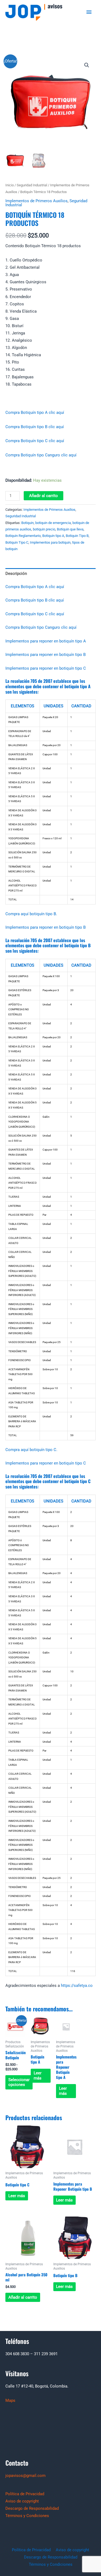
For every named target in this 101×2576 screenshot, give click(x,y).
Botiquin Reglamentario (23, 536)
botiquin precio (44, 529)
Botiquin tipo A (53, 536)
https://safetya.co (77, 1986)
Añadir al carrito (43, 496)
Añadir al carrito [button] (23, 2297)
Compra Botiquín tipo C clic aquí (35, 441)
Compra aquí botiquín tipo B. (31, 914)
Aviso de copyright (22, 2501)
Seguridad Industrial (32, 185)
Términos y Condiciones (27, 2516)
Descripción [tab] (16, 574)
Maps (10, 2400)
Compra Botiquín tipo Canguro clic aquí (41, 455)
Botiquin (27, 523)
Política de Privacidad (25, 2494)
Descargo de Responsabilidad (32, 2508)
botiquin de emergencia (53, 523)
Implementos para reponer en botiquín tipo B (46, 655)
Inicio (10, 185)
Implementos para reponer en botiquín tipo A (46, 641)
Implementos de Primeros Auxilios (36, 201)
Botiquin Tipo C (17, 542)
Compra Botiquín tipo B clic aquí (35, 427)
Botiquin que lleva (70, 529)
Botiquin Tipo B (77, 536)
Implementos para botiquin (50, 542)
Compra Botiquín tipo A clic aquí (35, 413)
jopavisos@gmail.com (25, 2476)
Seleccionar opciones (19, 2082)
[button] (87, 65)
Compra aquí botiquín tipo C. (31, 1450)
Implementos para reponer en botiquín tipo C (46, 668)
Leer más (38, 2076)
